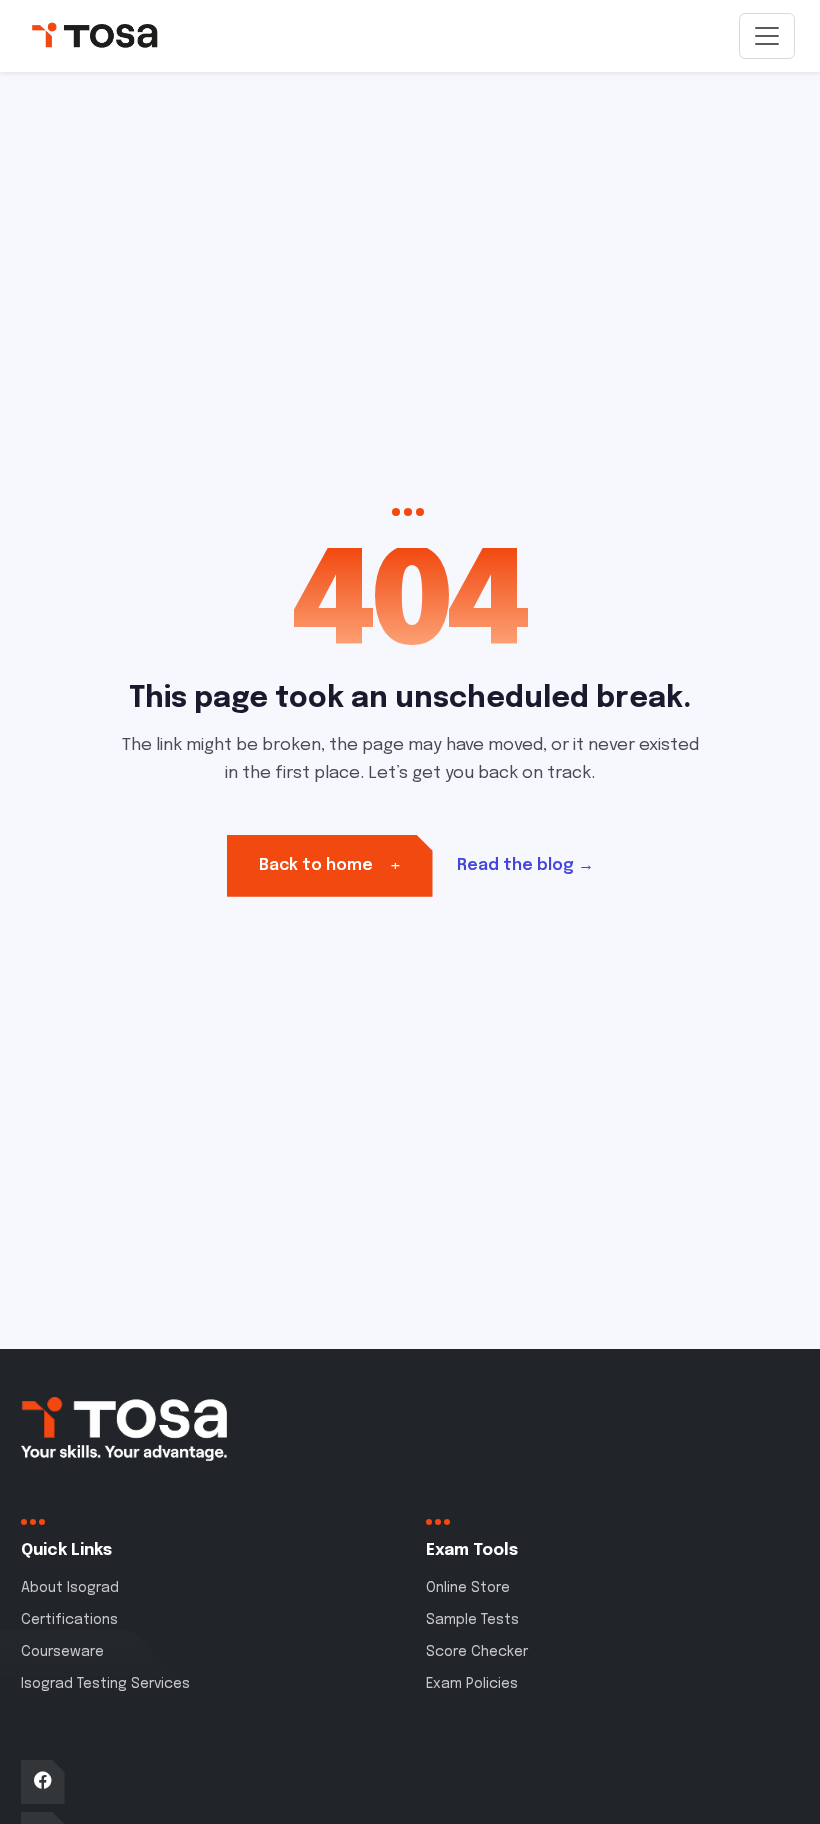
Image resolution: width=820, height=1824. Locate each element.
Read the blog (525, 865)
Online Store (468, 1588)
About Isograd (70, 1588)
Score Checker (477, 1652)
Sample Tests (472, 1620)
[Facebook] (43, 1782)
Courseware (62, 1652)
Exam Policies (472, 1684)
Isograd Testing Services (105, 1684)
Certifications (69, 1620)
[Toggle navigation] (767, 36)
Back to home (330, 865)
